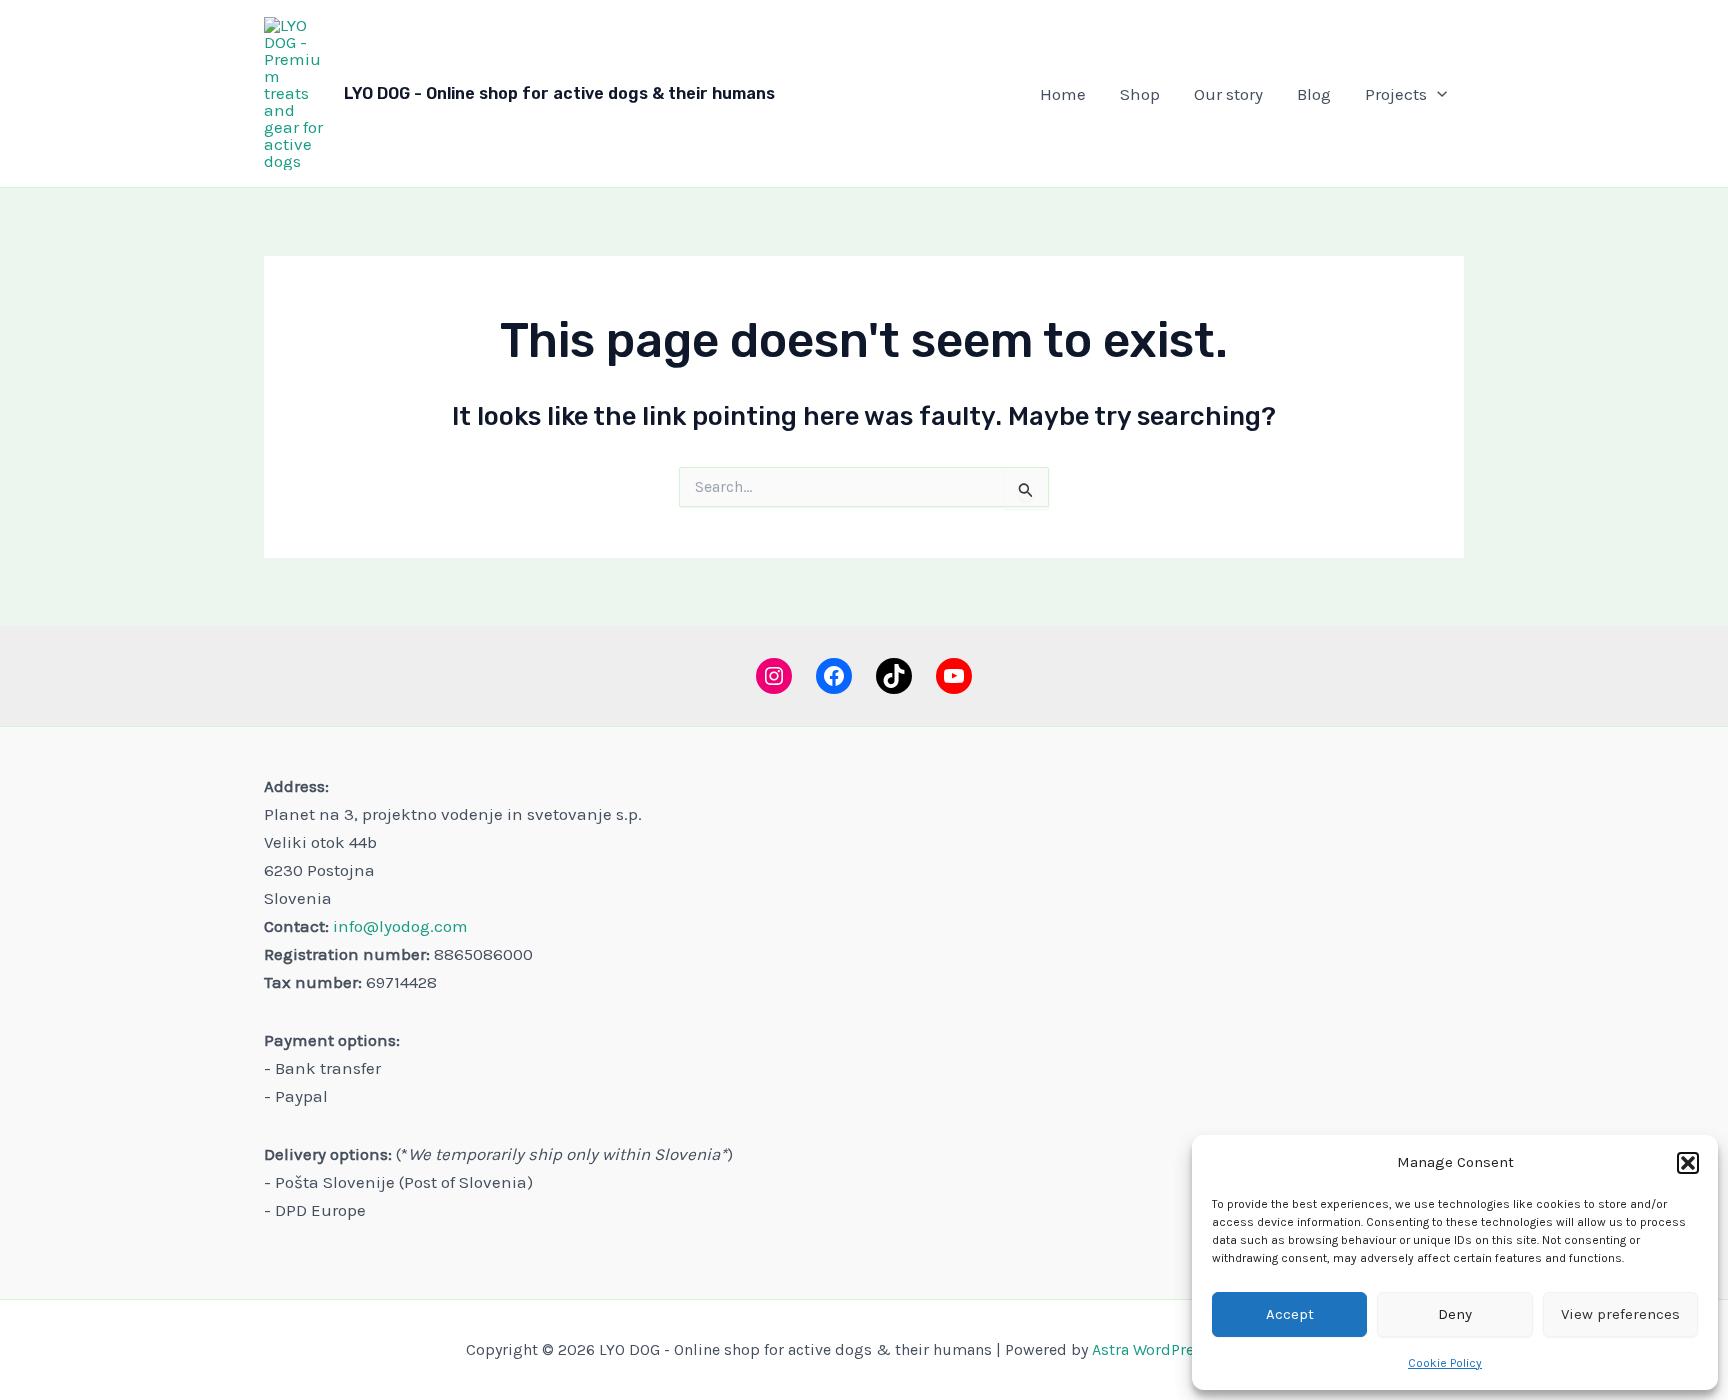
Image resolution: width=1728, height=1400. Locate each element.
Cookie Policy (1445, 1363)
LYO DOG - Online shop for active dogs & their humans (559, 93)
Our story (1228, 94)
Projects (1396, 94)
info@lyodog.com (400, 926)
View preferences (1620, 1314)
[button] (1688, 1163)
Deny (1455, 1314)
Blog (1314, 94)
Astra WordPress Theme (1177, 1349)
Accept (1290, 1314)
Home (1063, 94)
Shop (1140, 94)
